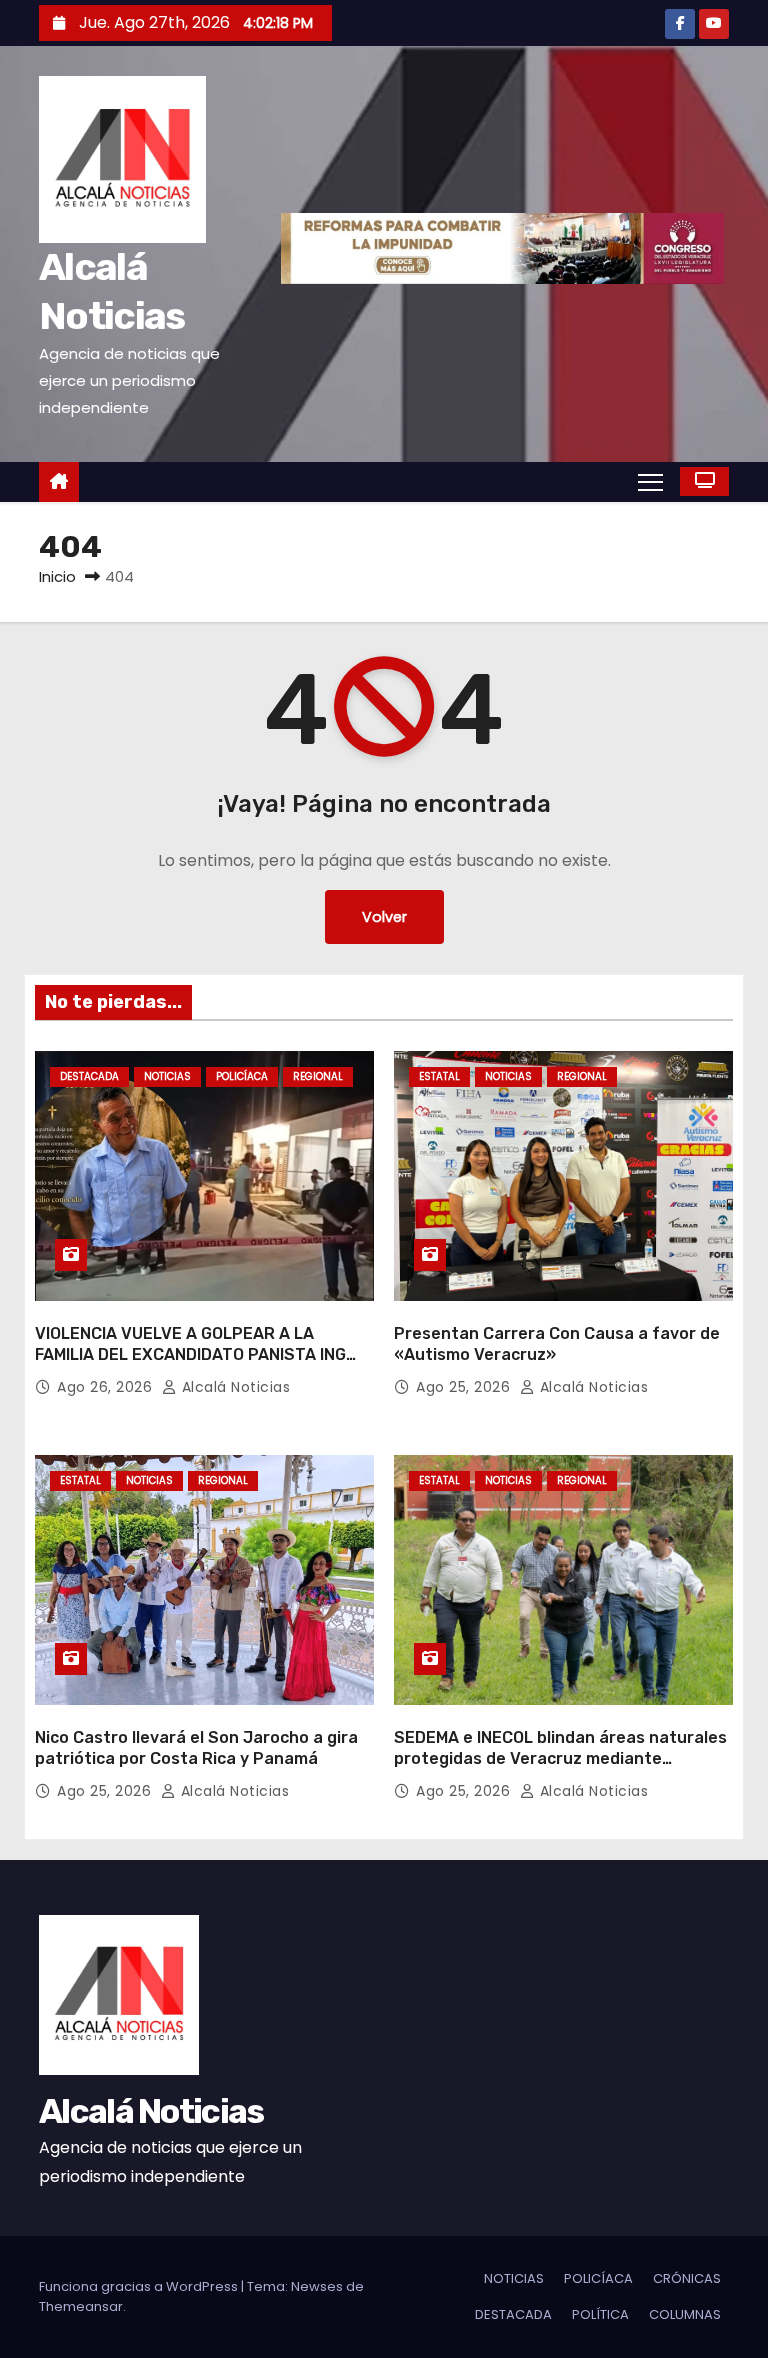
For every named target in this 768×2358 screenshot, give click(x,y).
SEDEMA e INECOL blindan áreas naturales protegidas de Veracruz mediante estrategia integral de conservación (560, 1759)
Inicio (57, 576)
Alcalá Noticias (233, 1387)
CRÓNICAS (687, 2278)
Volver (384, 917)
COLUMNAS (685, 2314)
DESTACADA (89, 1076)
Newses (317, 2286)
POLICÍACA (242, 1076)
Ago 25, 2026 (465, 1387)
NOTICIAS (167, 1076)
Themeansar (81, 2306)
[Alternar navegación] (650, 481)
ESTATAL (439, 1076)
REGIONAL (318, 1076)
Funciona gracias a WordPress (140, 2286)
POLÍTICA (600, 2314)
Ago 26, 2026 (107, 1387)
